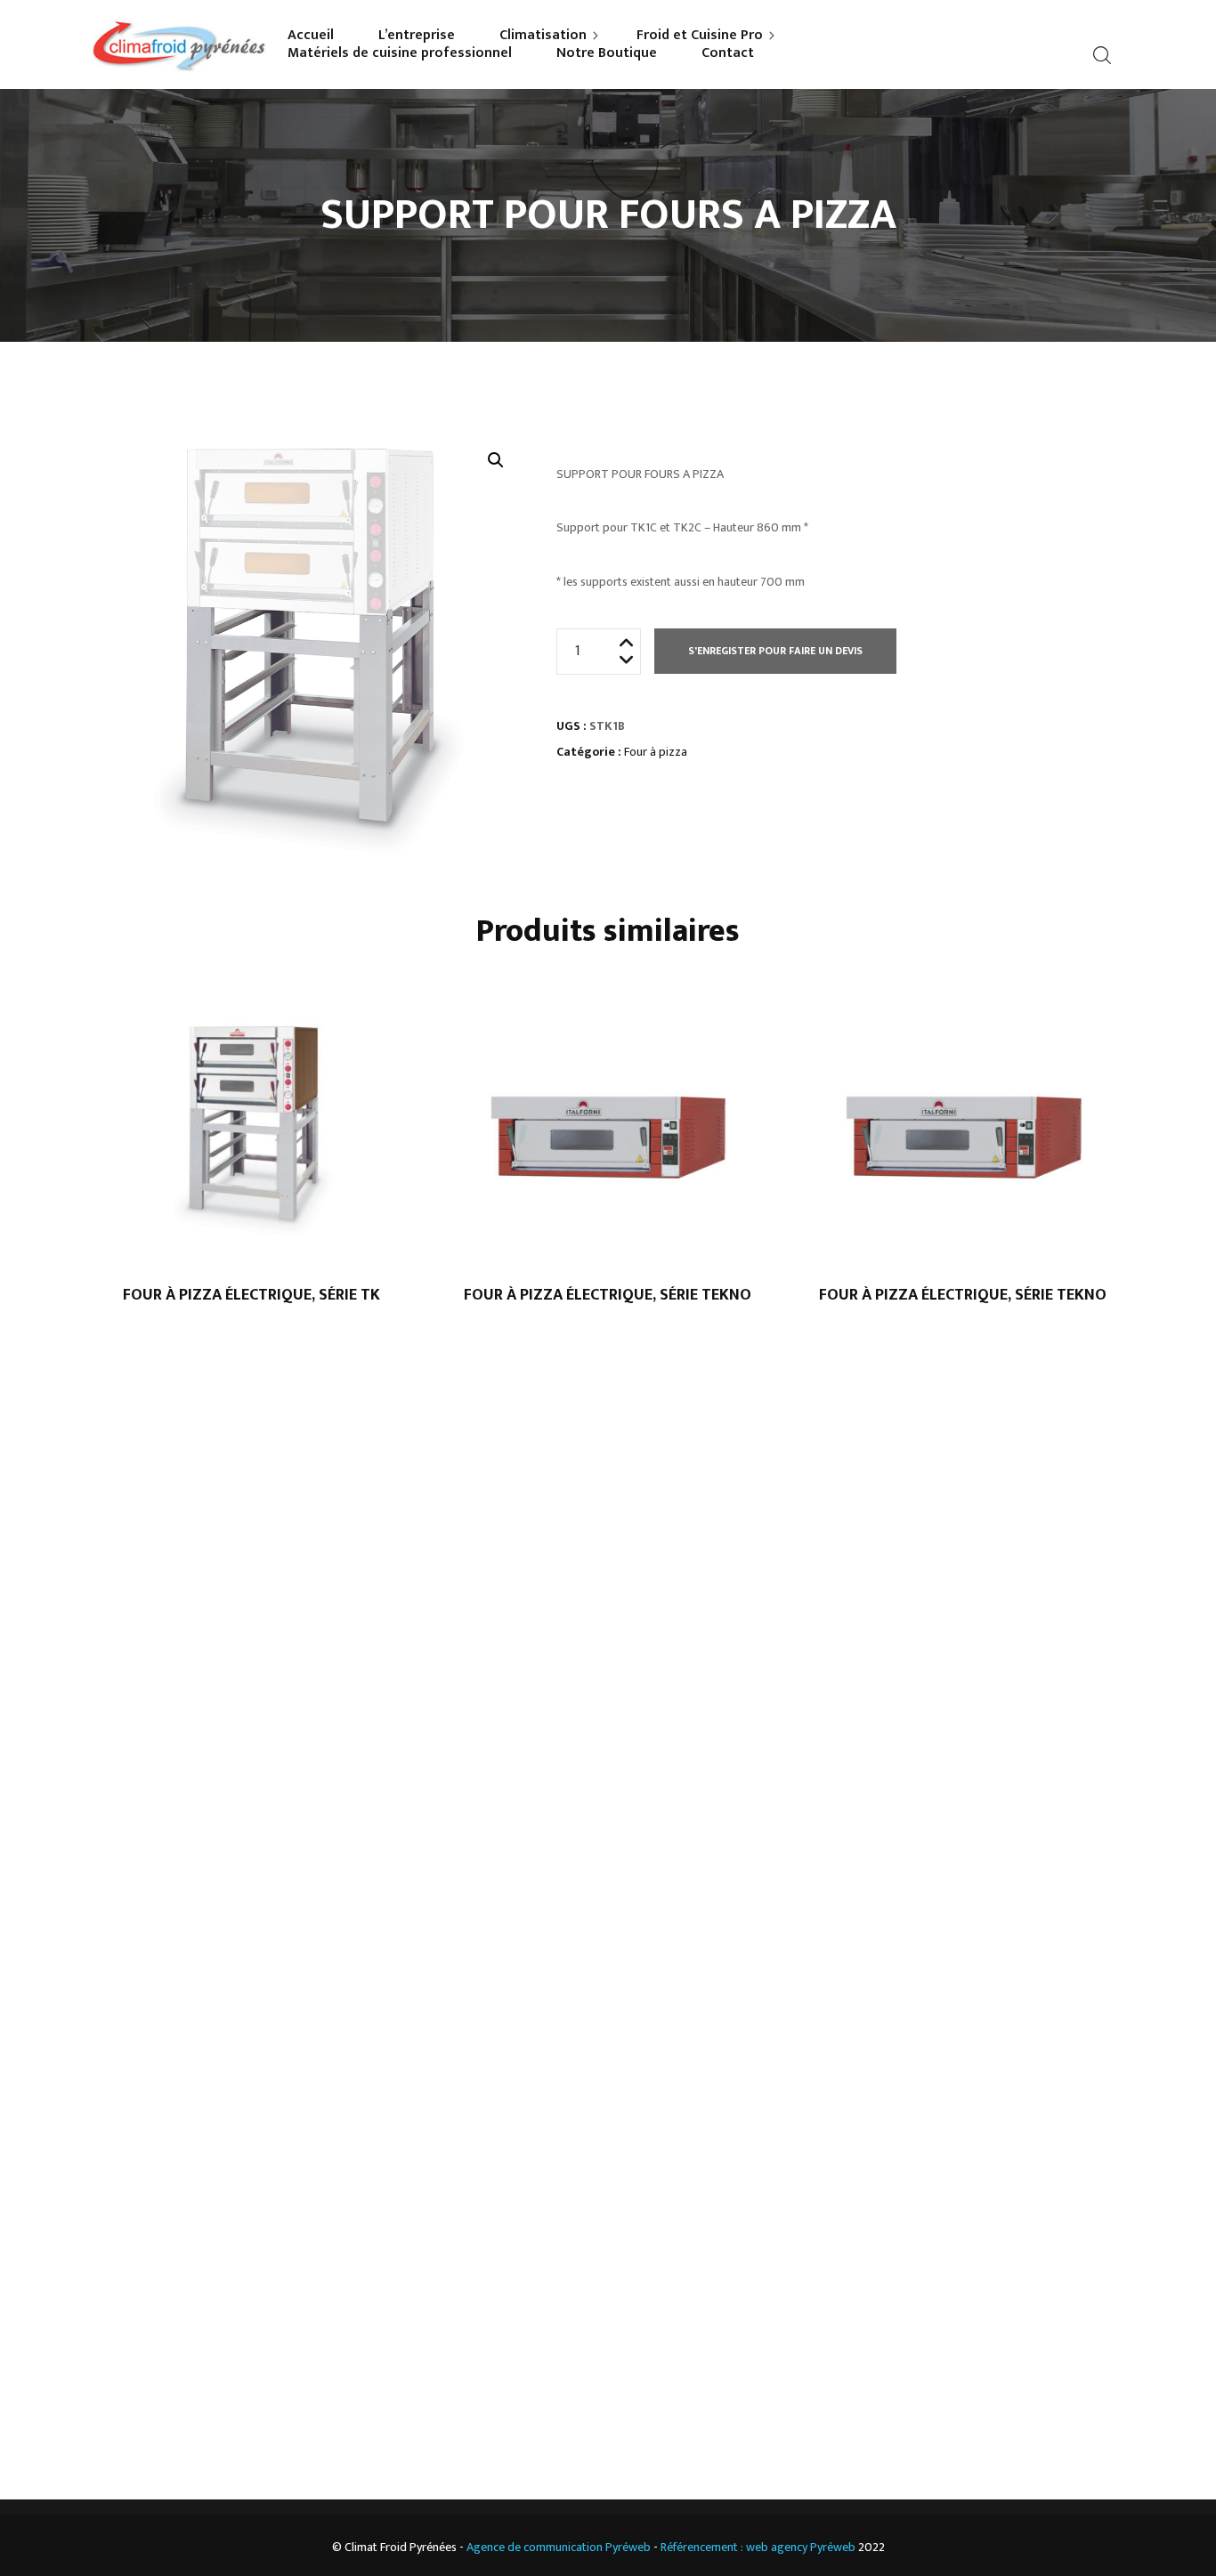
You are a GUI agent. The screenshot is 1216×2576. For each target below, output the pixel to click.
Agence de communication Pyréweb (559, 2547)
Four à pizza (656, 752)
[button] (496, 460)
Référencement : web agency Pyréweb (758, 2547)
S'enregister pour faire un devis (775, 651)
